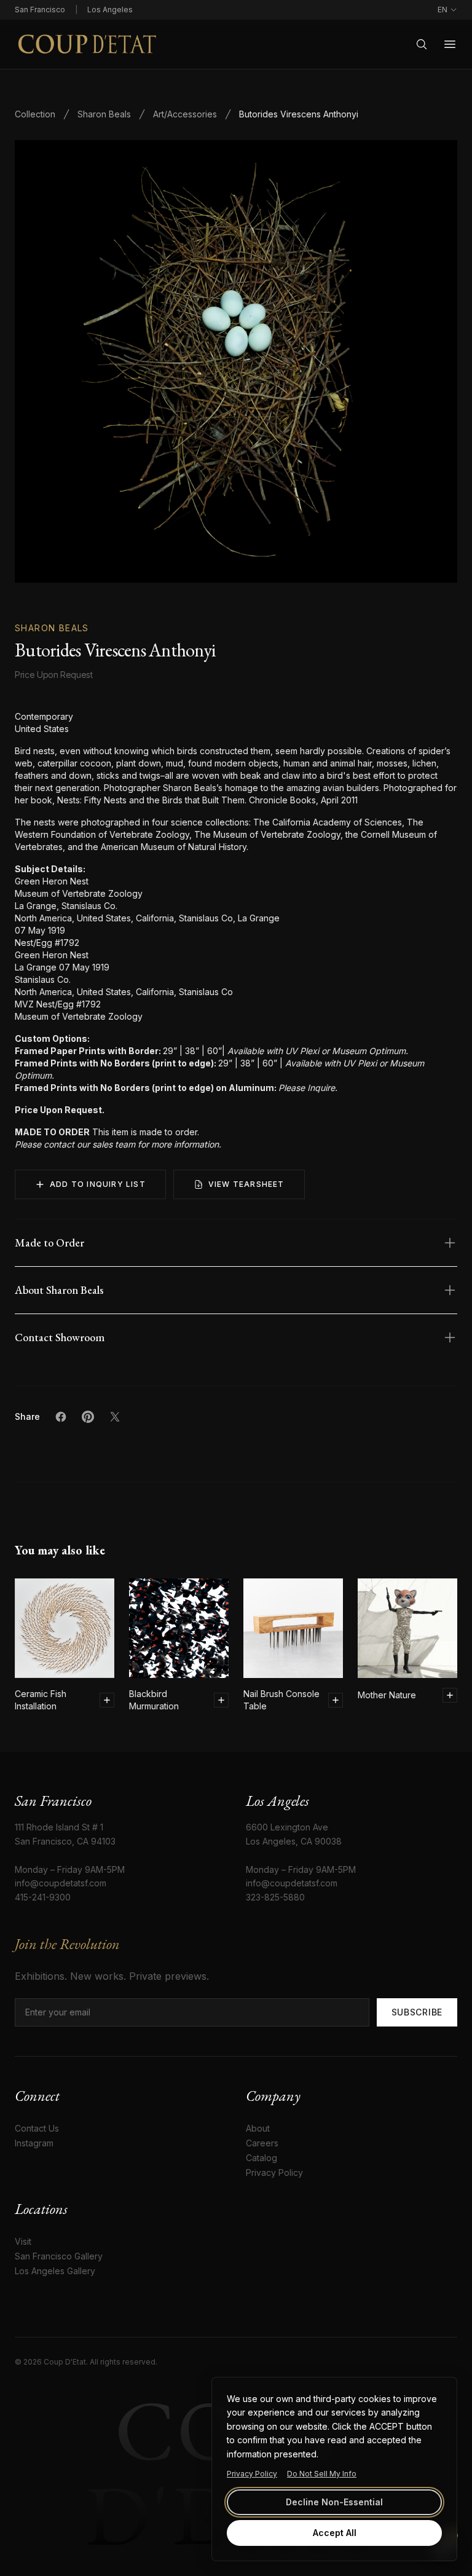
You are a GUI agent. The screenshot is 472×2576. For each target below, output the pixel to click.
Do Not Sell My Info (322, 2474)
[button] (236, 361)
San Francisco (40, 10)
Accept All (335, 2533)
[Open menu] (450, 44)
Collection (35, 114)
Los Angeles (110, 10)
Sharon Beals (104, 114)
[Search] (422, 44)
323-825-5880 (275, 1897)
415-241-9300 (43, 1897)
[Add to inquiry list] (107, 1700)
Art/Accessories (185, 114)
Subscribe (417, 2012)
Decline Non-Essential (334, 2502)
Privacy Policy (252, 2474)
